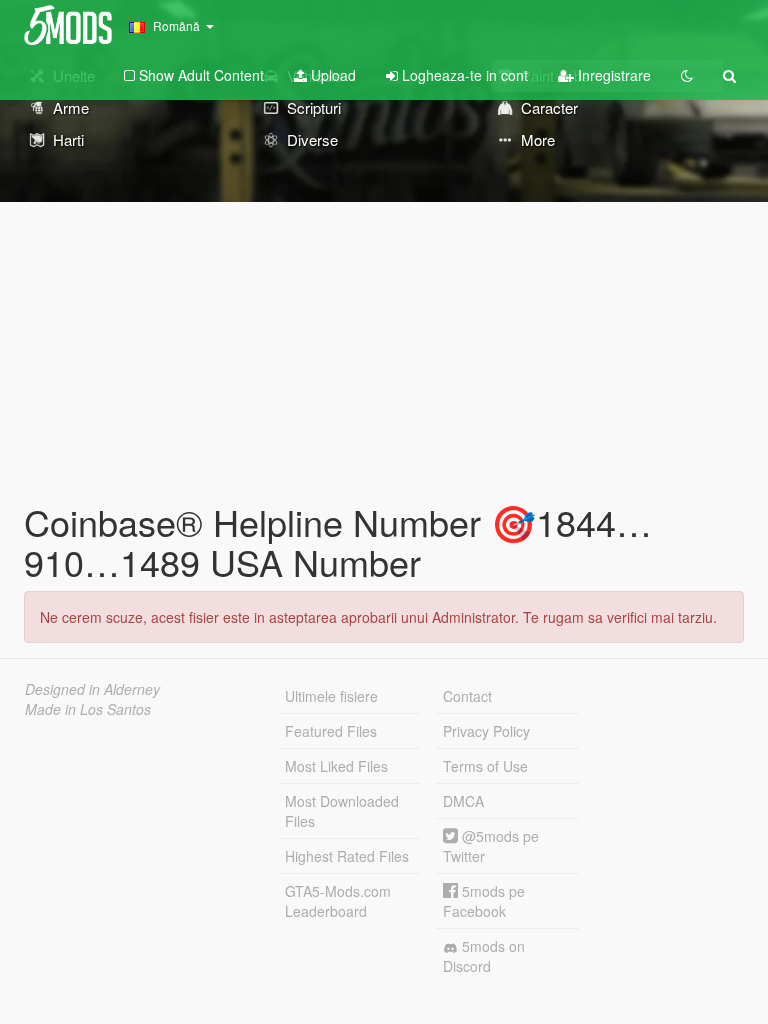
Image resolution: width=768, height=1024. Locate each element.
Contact (467, 696)
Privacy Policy (486, 731)
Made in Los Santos (88, 709)
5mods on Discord (484, 956)
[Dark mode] (687, 75)
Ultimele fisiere (331, 696)
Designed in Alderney (92, 689)
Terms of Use (485, 766)
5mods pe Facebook (484, 901)
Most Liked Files (336, 766)
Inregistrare (612, 75)
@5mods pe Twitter (491, 846)
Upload (331, 75)
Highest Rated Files (347, 856)
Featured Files (331, 731)
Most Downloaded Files (342, 811)
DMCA (463, 801)
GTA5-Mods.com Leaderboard (338, 901)
